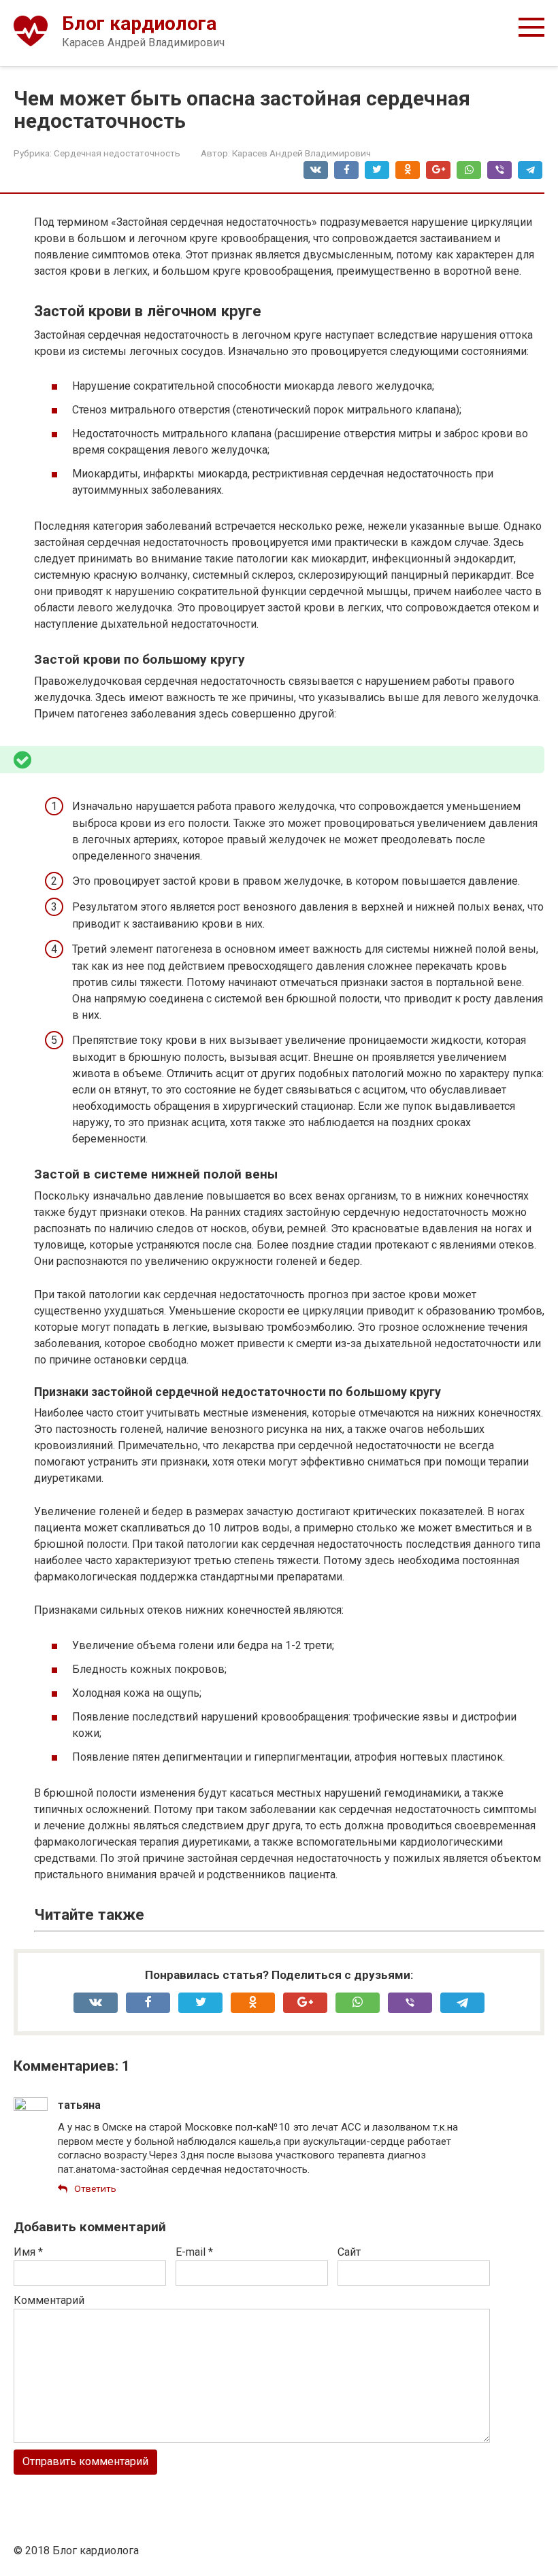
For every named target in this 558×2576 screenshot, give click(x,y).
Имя (28, 2252)
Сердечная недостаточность (117, 153)
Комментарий (49, 2300)
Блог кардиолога (139, 23)
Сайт (349, 2252)
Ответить (95, 2188)
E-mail (194, 2252)
